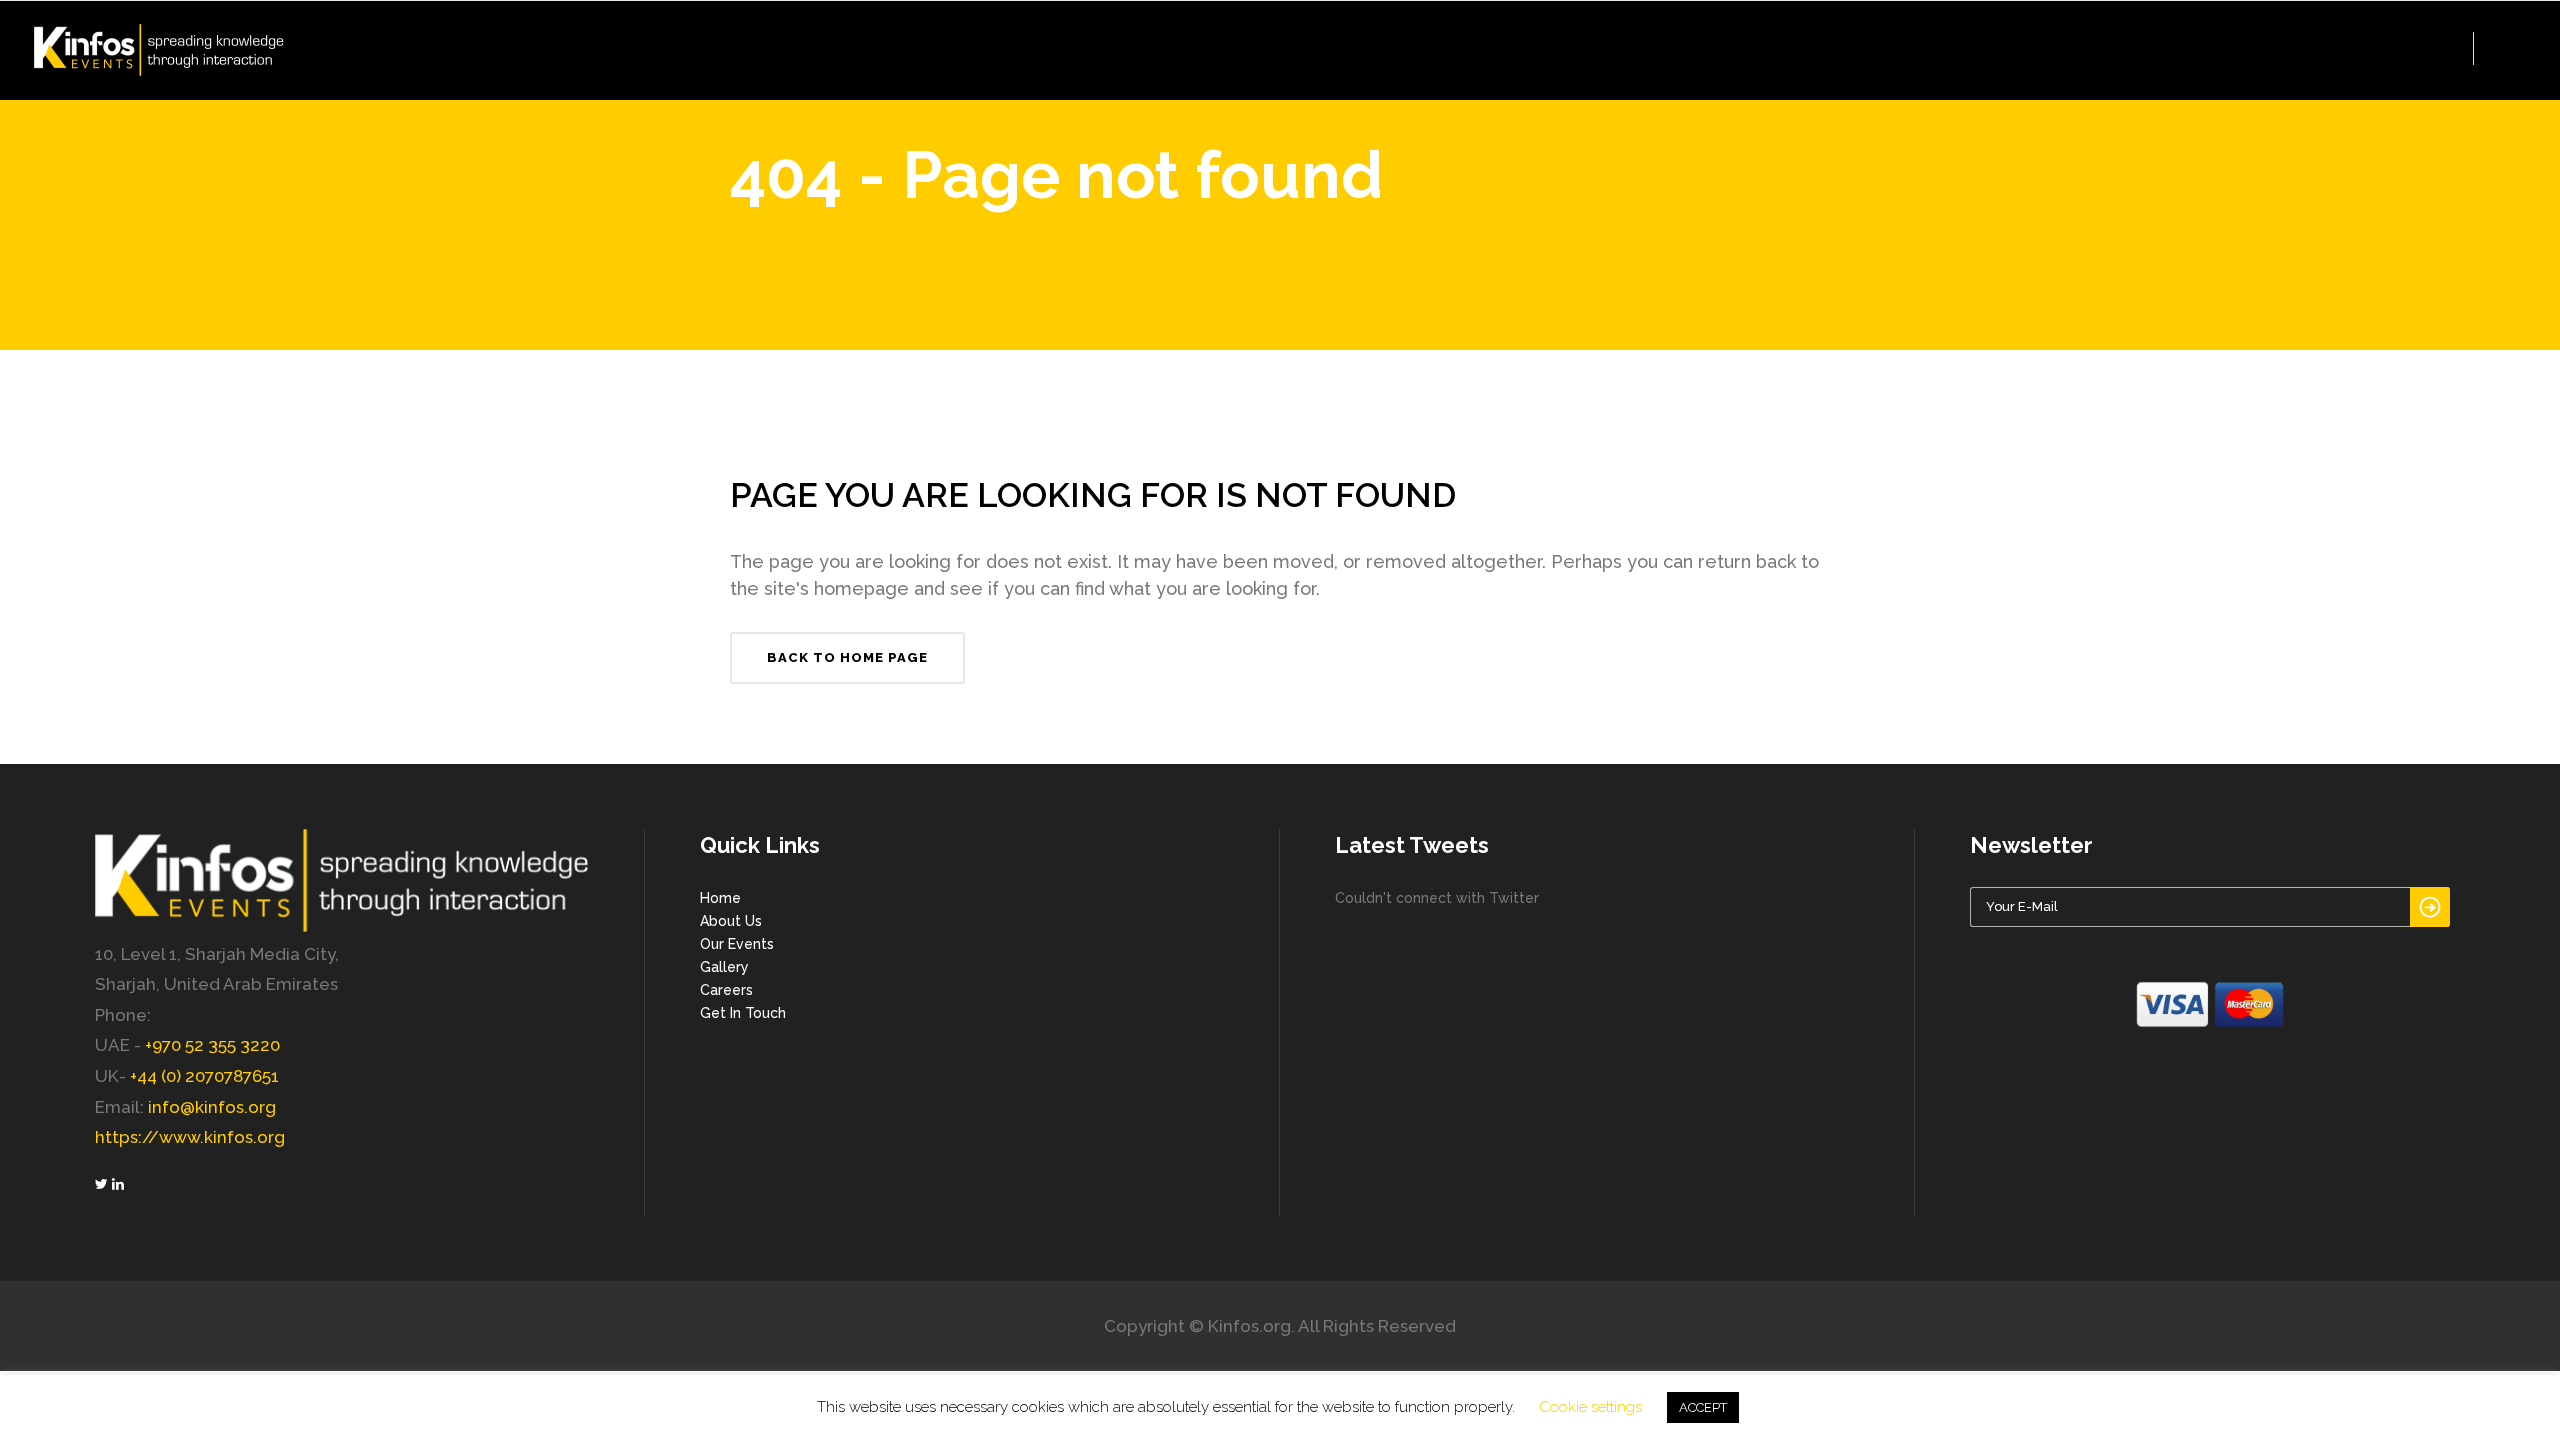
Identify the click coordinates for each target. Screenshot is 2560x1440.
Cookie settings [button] (1590, 1407)
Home (720, 898)
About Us (731, 921)
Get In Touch (743, 1013)
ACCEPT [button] (1703, 1407)
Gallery (724, 967)
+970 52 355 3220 (212, 1045)
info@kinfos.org (212, 1107)
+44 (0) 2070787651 (204, 1076)
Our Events (737, 944)
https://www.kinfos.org (190, 1137)
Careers (726, 990)
